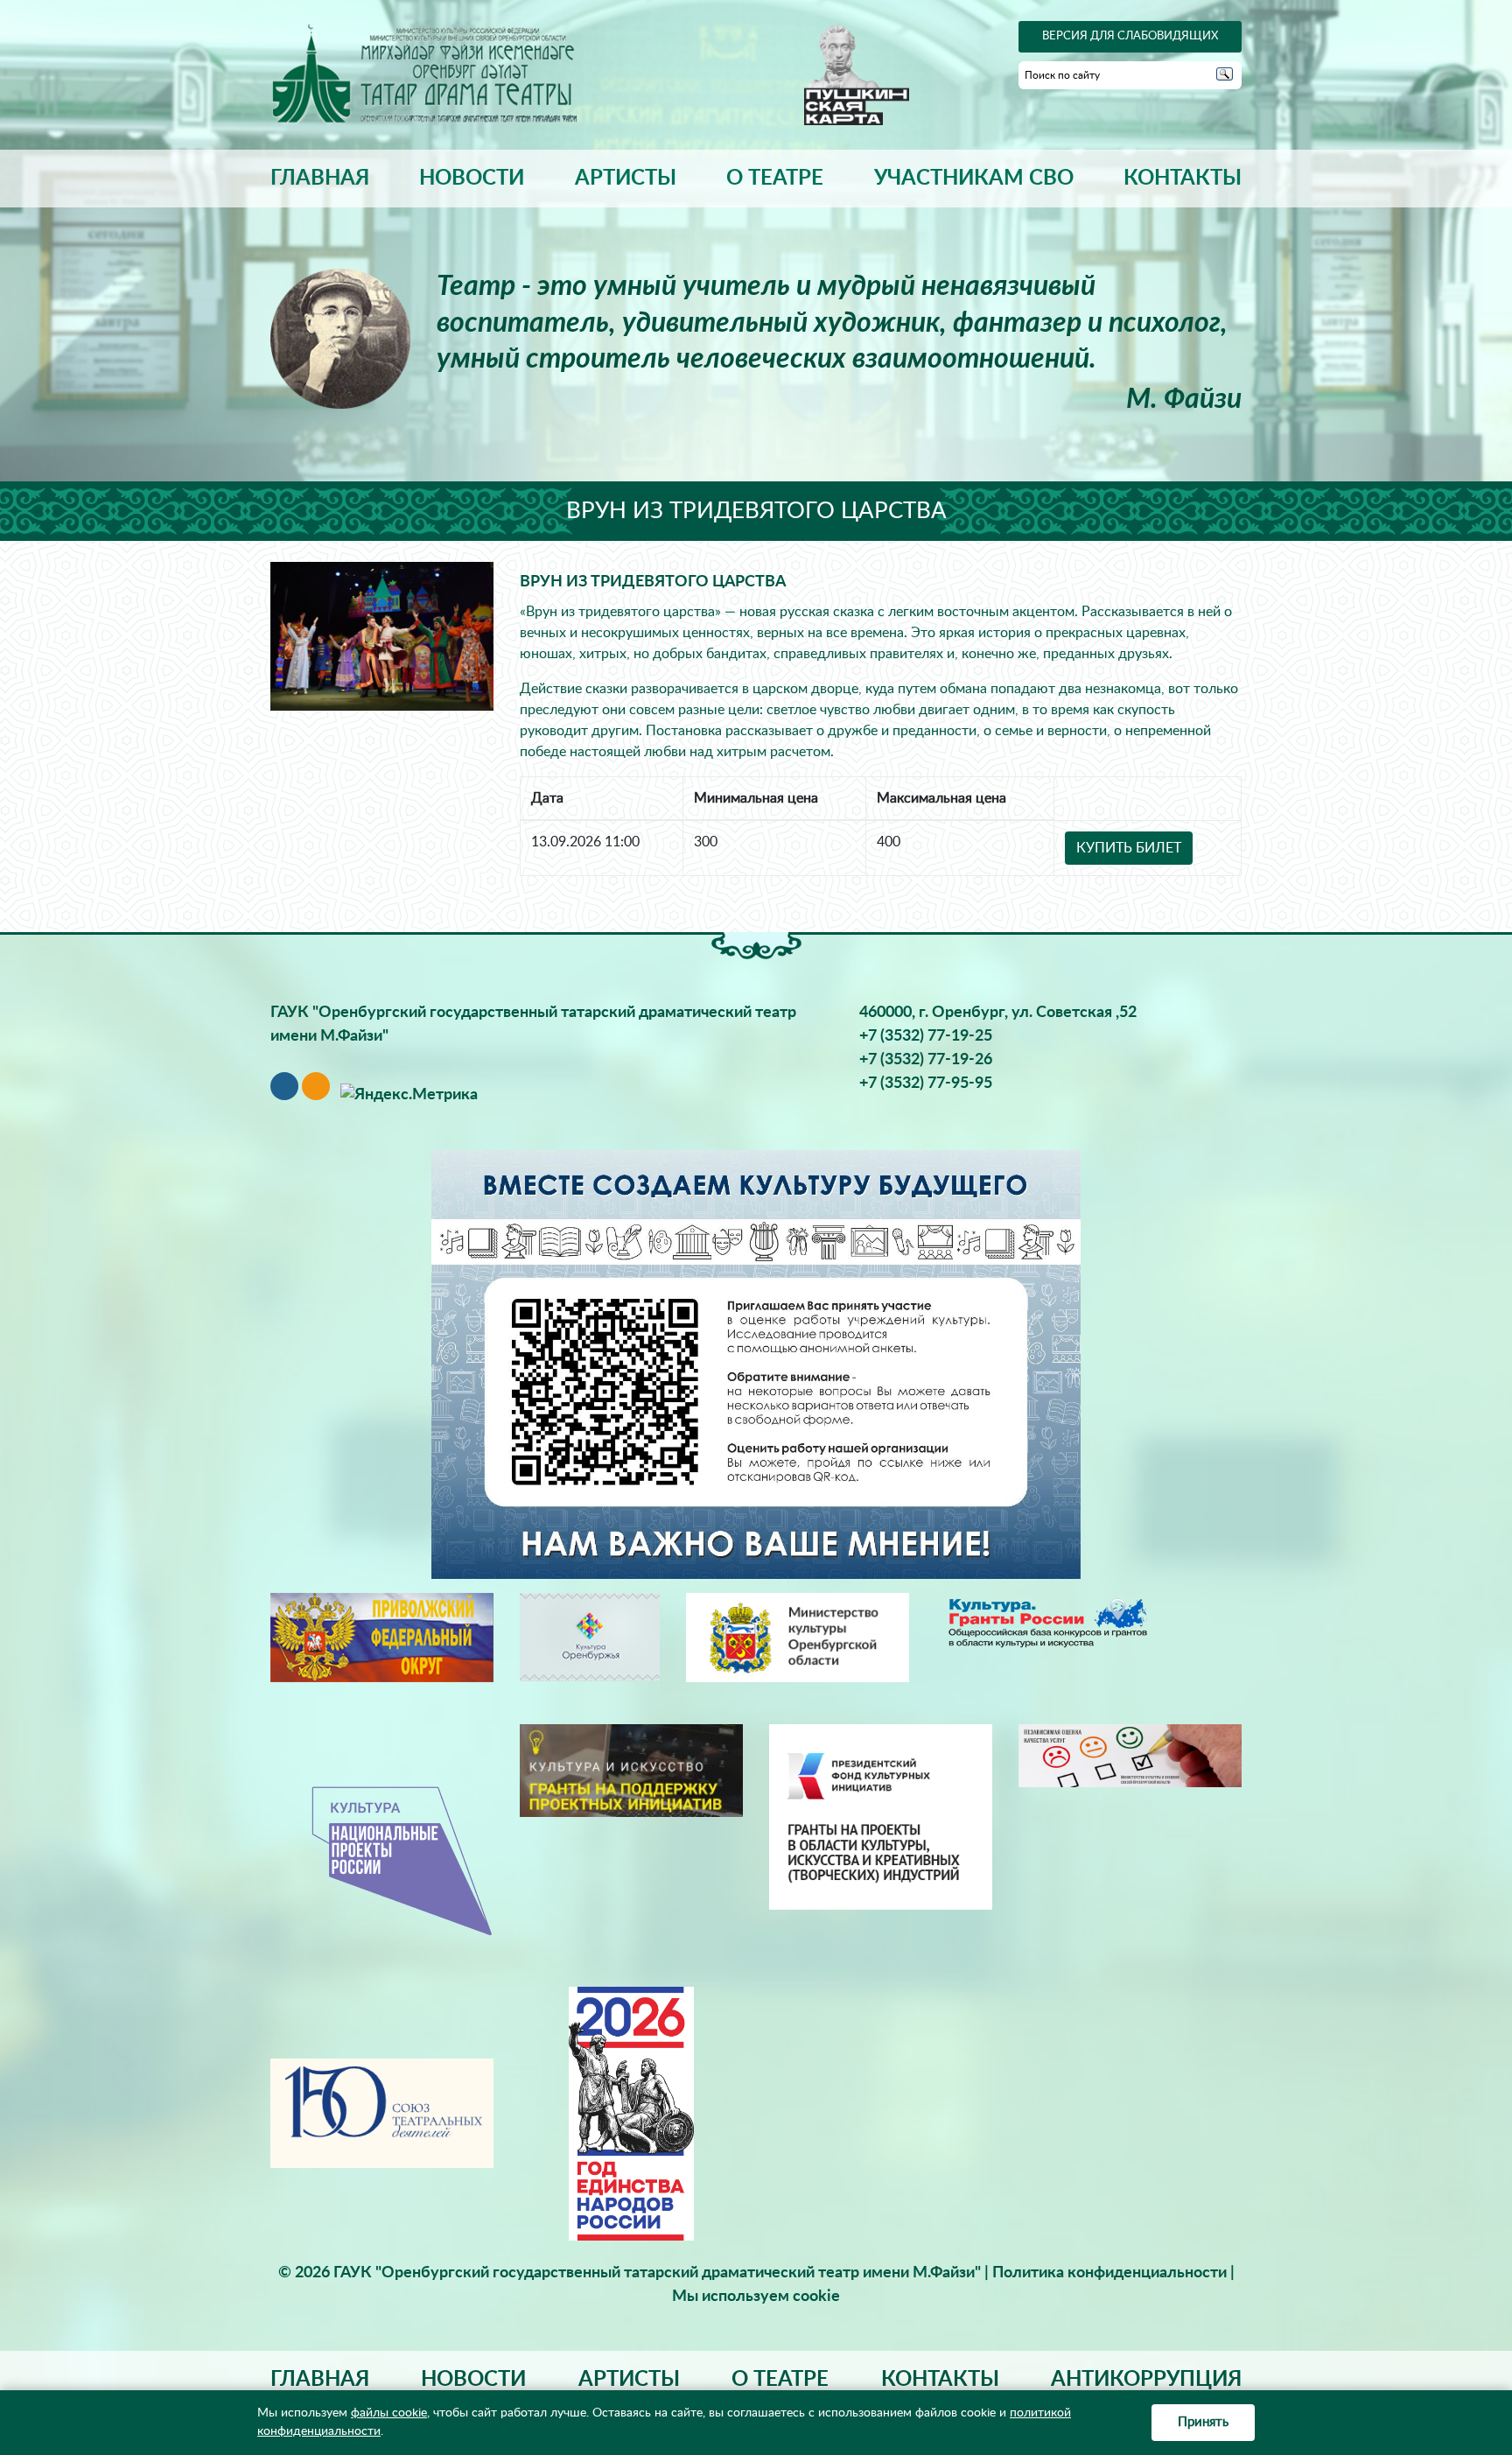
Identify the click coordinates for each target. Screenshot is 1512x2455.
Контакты (1183, 179)
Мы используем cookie (756, 2297)
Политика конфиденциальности (1109, 2273)
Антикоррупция (1146, 2380)
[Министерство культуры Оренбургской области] (798, 1637)
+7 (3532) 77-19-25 (926, 1036)
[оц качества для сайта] (1130, 1756)
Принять (1203, 2422)
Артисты (626, 179)
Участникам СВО (974, 179)
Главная (320, 179)
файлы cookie (389, 2413)
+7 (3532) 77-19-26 (926, 1060)
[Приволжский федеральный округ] (382, 1637)
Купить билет (1129, 848)
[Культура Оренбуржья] (590, 1637)
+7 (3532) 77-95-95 (926, 1084)
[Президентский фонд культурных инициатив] (881, 1816)
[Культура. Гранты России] (1047, 1622)
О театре (775, 179)
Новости (472, 179)
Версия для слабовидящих (1130, 36)
